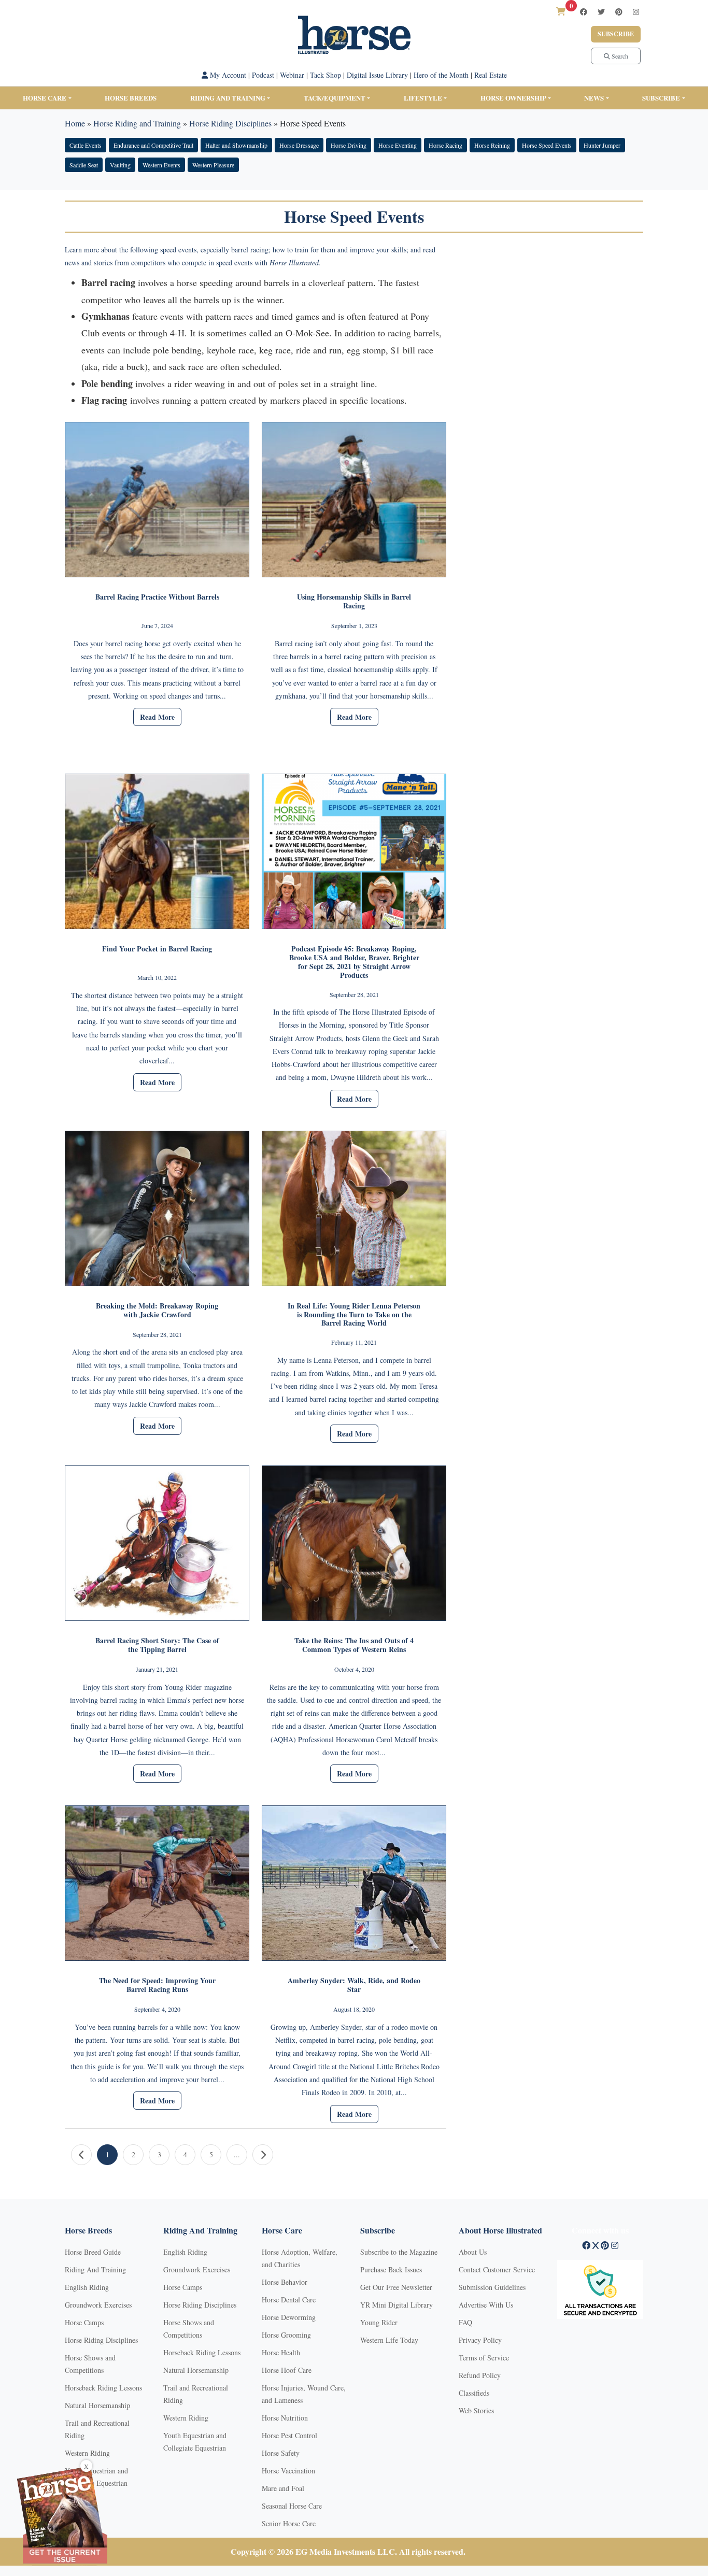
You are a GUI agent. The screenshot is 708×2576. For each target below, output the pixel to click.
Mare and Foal (283, 2488)
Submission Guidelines (492, 2287)
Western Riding (87, 2453)
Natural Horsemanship (97, 2405)
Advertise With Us (486, 2305)
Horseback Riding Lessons (103, 2388)
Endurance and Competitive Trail (153, 145)
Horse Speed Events (547, 145)
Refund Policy (480, 2375)
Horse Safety (281, 2453)
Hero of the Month (441, 75)
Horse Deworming (289, 2317)
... (237, 2154)
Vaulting (120, 165)
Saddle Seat (84, 165)
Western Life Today (389, 2340)
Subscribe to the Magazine (399, 2252)
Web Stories (476, 2410)
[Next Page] (263, 2155)
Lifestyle (423, 98)
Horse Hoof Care (287, 2370)
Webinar (292, 75)
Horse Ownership (513, 98)
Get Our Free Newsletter (396, 2287)
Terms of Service (484, 2358)
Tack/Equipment (335, 98)
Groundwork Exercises (98, 2305)
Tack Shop (325, 75)
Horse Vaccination (288, 2471)
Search (619, 56)
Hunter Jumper (602, 145)
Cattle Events (86, 145)
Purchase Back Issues (391, 2269)
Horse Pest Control (289, 2435)
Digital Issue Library (377, 75)
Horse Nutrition (285, 2418)
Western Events (161, 165)
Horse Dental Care (289, 2300)
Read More (157, 717)
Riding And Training (95, 2269)
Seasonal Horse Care (292, 2506)
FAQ (465, 2322)
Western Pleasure (213, 165)
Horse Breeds (131, 98)
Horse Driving (349, 145)
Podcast (263, 75)
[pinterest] (619, 12)
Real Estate (491, 75)
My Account (227, 75)
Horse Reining (492, 145)
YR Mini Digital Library (397, 2305)
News (594, 98)
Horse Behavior (285, 2282)
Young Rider (379, 2322)
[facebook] (584, 12)
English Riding (87, 2287)
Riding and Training (228, 98)
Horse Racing (445, 145)
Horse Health (281, 2352)
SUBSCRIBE (661, 98)
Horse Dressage (299, 145)
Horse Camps (84, 2322)
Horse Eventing (398, 145)
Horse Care (45, 98)
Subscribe (616, 34)
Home (75, 123)
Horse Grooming (286, 2335)
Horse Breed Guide (93, 2252)
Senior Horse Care (289, 2523)
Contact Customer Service (497, 2269)
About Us (473, 2252)
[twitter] (601, 12)
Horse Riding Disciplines (230, 123)
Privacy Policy (480, 2340)
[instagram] (636, 12)
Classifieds (474, 2393)
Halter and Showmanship (236, 145)
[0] (561, 11)
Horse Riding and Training (137, 123)
